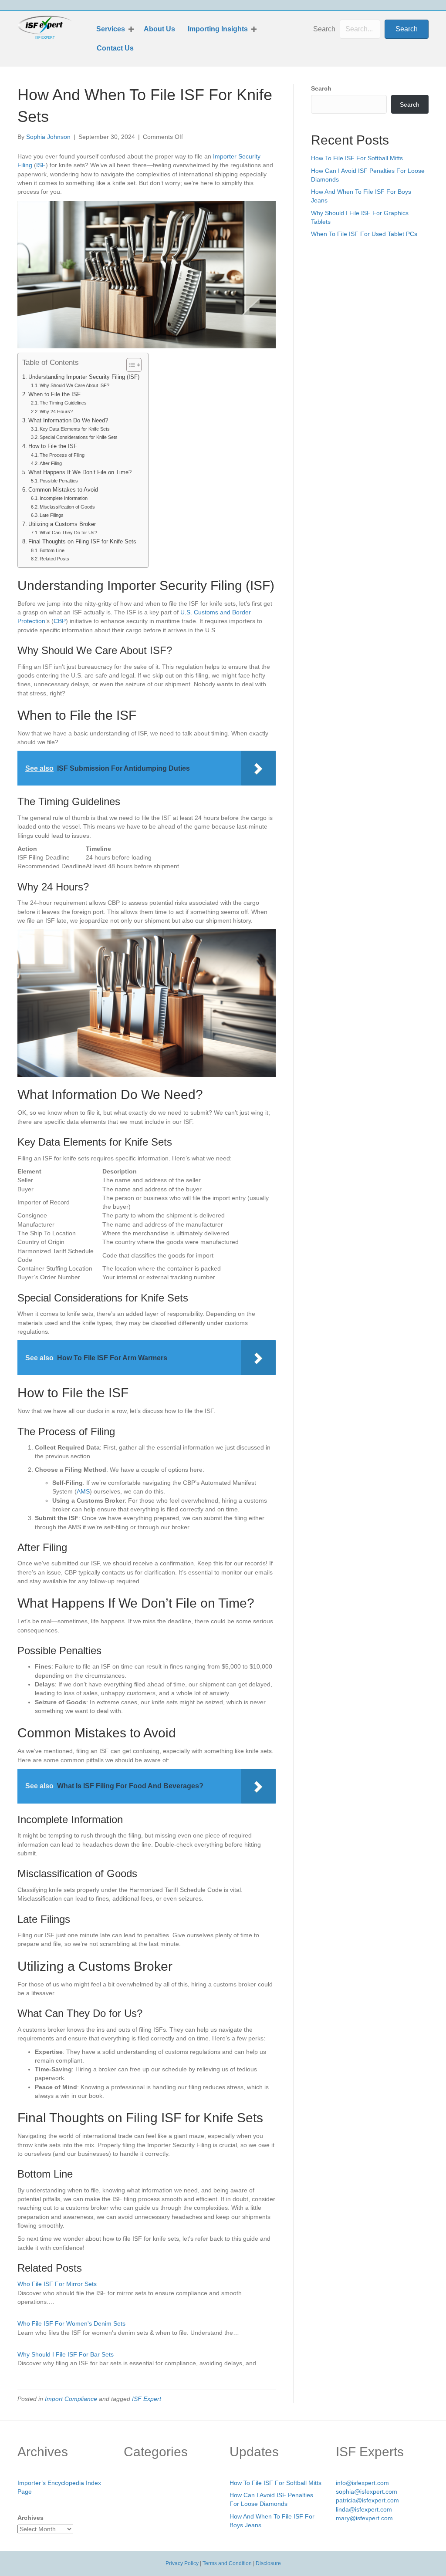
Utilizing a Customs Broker (62, 524)
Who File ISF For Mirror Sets (57, 2284)
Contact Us (115, 48)
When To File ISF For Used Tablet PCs (364, 234)
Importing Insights (218, 29)
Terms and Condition (227, 2563)
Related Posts (54, 559)
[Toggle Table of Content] (130, 365)
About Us (159, 29)
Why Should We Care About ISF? (74, 385)
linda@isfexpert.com (364, 2509)
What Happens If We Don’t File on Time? (80, 472)
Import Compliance (71, 2399)
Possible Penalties (59, 481)
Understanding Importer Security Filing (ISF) (84, 377)
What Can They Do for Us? (68, 533)
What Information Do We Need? (68, 421)
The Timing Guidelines (63, 403)
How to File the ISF (53, 446)
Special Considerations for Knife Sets (79, 437)
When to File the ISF (54, 394)
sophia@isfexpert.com (367, 2492)
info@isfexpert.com (362, 2483)
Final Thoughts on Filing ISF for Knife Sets (82, 542)
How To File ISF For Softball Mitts (357, 158)
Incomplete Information (64, 498)
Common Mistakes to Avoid (63, 490)
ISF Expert (147, 2399)
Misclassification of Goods (67, 507)
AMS (83, 1491)
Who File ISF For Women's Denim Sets (71, 2323)
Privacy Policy (182, 2563)
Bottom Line (52, 550)
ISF (41, 165)
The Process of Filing (62, 455)
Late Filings (52, 515)
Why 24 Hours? (56, 411)
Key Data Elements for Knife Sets (75, 429)
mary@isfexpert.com (364, 2518)
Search (324, 29)
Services (111, 29)
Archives (30, 2518)
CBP (60, 621)
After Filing (51, 463)
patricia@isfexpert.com (367, 2500)
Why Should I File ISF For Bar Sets (66, 2354)
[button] (131, 29)
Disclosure (268, 2563)
